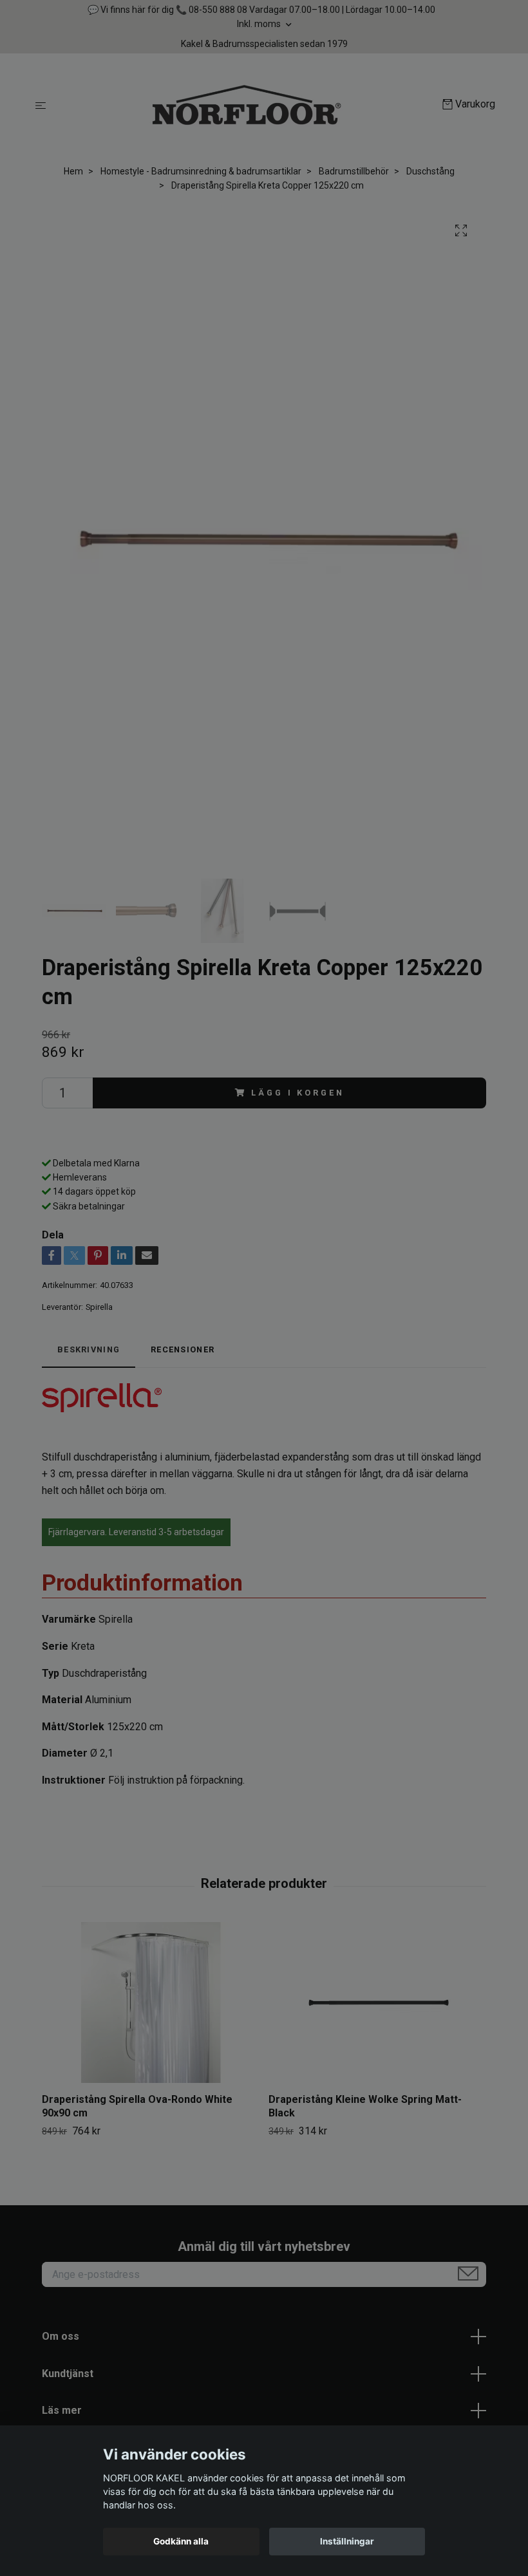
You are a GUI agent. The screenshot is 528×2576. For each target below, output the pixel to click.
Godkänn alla (181, 2541)
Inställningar (347, 2541)
